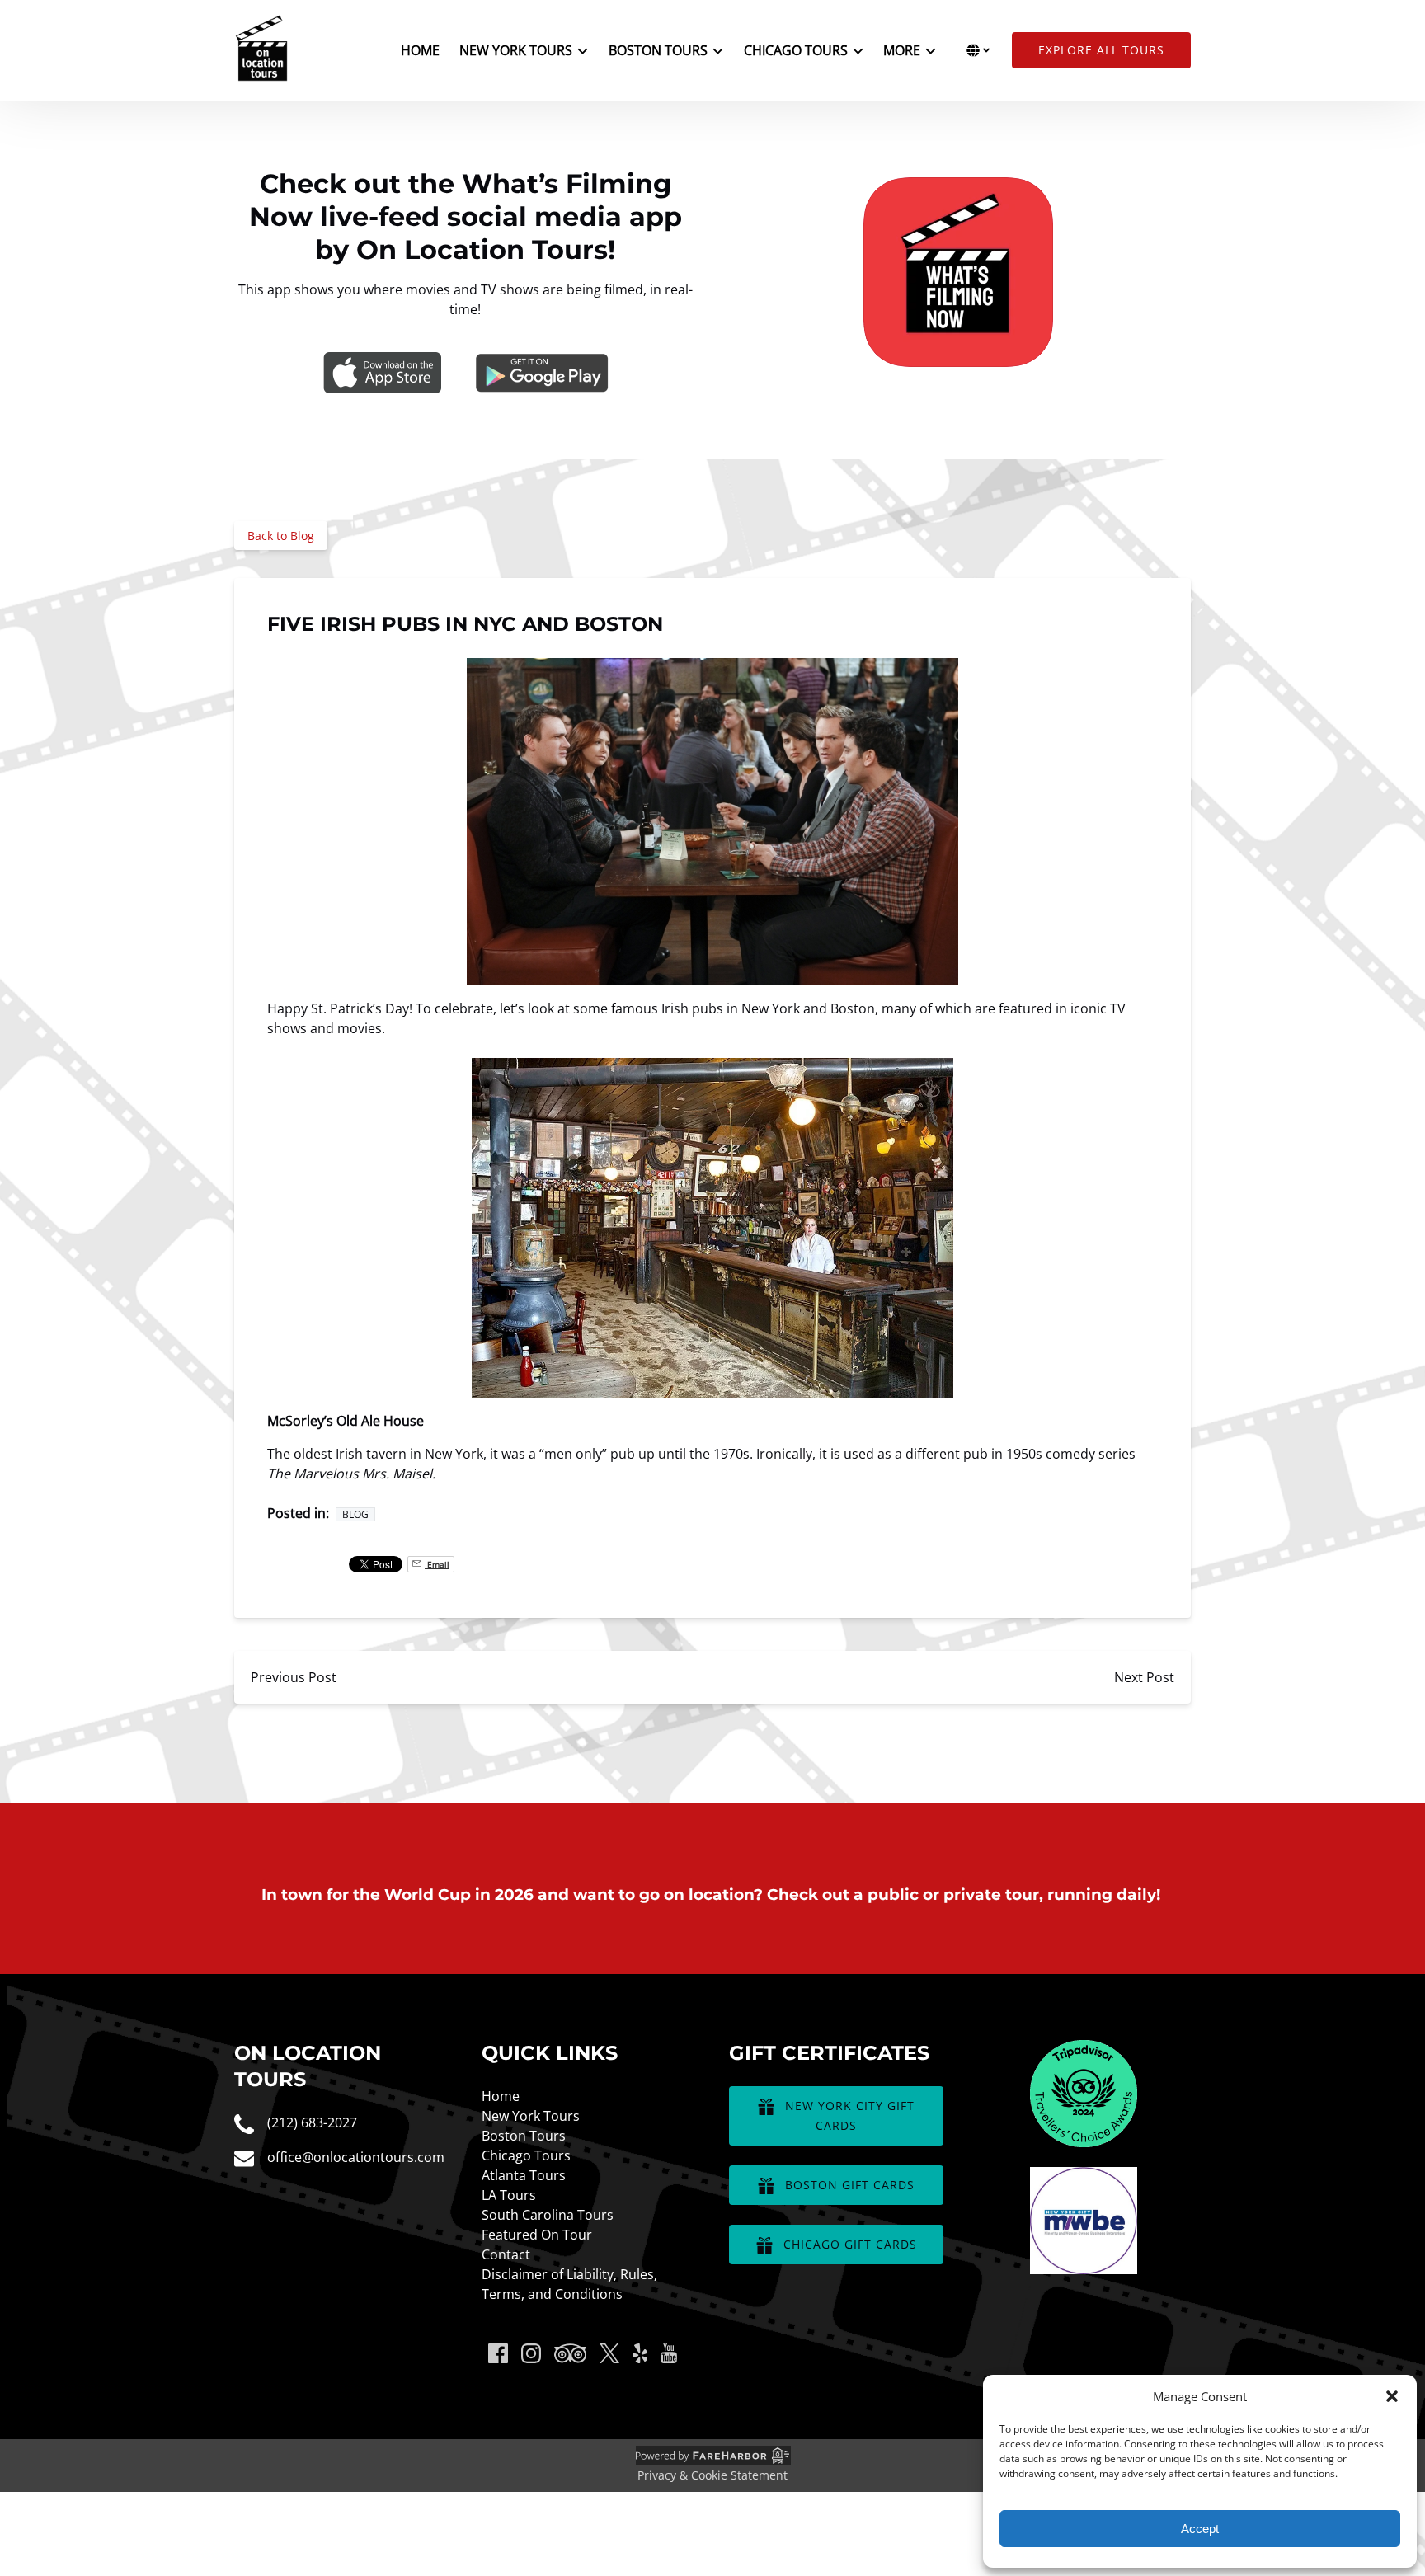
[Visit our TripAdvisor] (570, 2353)
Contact (506, 2254)
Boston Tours (524, 2136)
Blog (355, 1514)
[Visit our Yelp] (640, 2353)
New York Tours (531, 2116)
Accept (1200, 2529)
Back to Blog (281, 536)
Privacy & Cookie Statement (712, 2475)
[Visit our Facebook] (498, 2353)
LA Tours (509, 2195)
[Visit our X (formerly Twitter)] (609, 2353)
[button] (1392, 2396)
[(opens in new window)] (1084, 2050)
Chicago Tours (526, 2155)
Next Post (1144, 1677)
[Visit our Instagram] (531, 2353)
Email (437, 1564)
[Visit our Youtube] (669, 2353)
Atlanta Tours (524, 2175)
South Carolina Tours (548, 2215)
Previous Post (294, 1677)
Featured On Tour (537, 2235)
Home (420, 50)
